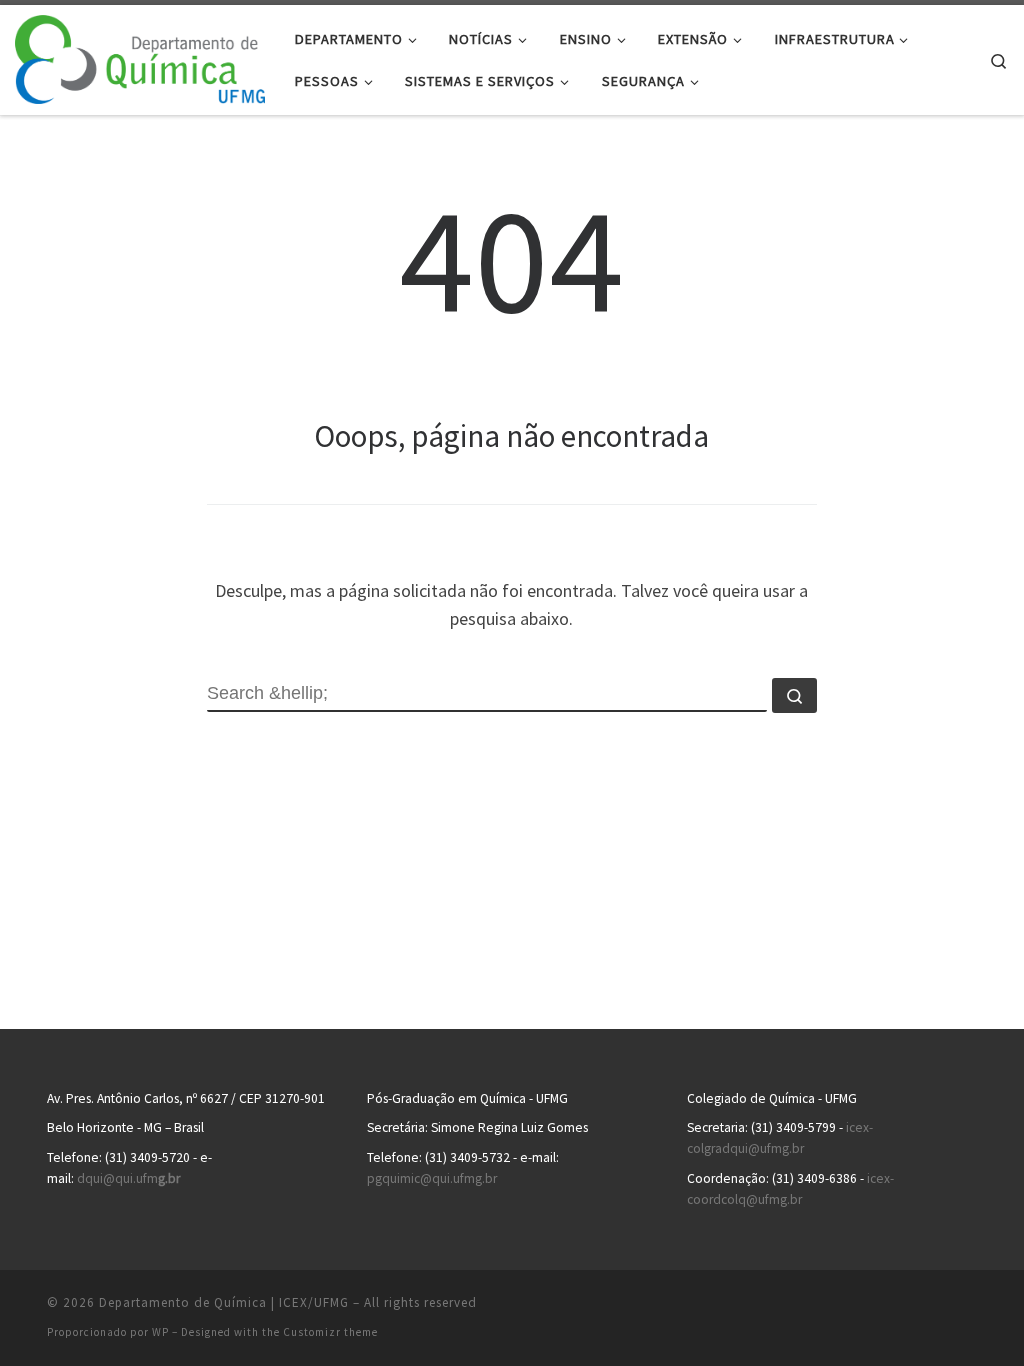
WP (160, 1332)
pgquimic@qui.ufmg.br (432, 1178)
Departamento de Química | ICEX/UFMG (224, 1302)
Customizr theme (330, 1332)
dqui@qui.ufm (128, 1178)
